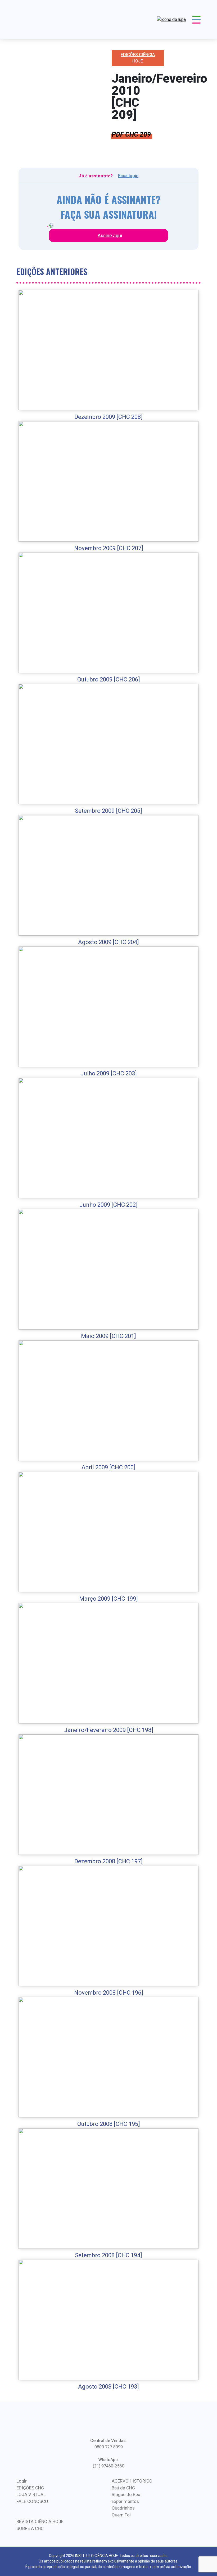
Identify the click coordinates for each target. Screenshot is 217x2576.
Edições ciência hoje (138, 58)
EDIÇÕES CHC (30, 2488)
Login (22, 2481)
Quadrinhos (123, 2508)
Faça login (128, 176)
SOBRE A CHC (30, 2528)
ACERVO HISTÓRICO (132, 2481)
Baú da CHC (123, 2488)
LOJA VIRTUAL (31, 2494)
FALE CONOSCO (32, 2501)
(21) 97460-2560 (109, 2466)
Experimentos (125, 2501)
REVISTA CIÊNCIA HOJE (40, 2521)
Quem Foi (121, 2515)
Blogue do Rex (126, 2494)
